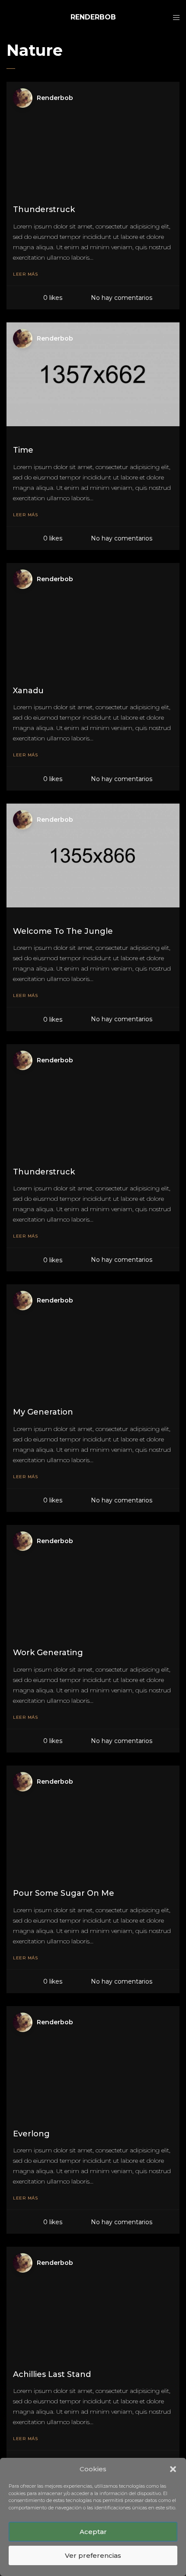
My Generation (43, 1412)
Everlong (31, 2134)
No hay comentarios (122, 298)
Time (23, 450)
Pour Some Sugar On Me (64, 1893)
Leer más (25, 274)
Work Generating (48, 1653)
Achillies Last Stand (52, 2374)
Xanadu (28, 691)
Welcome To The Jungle (63, 931)
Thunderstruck (44, 209)
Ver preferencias (93, 2555)
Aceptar (93, 2532)
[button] (173, 2469)
